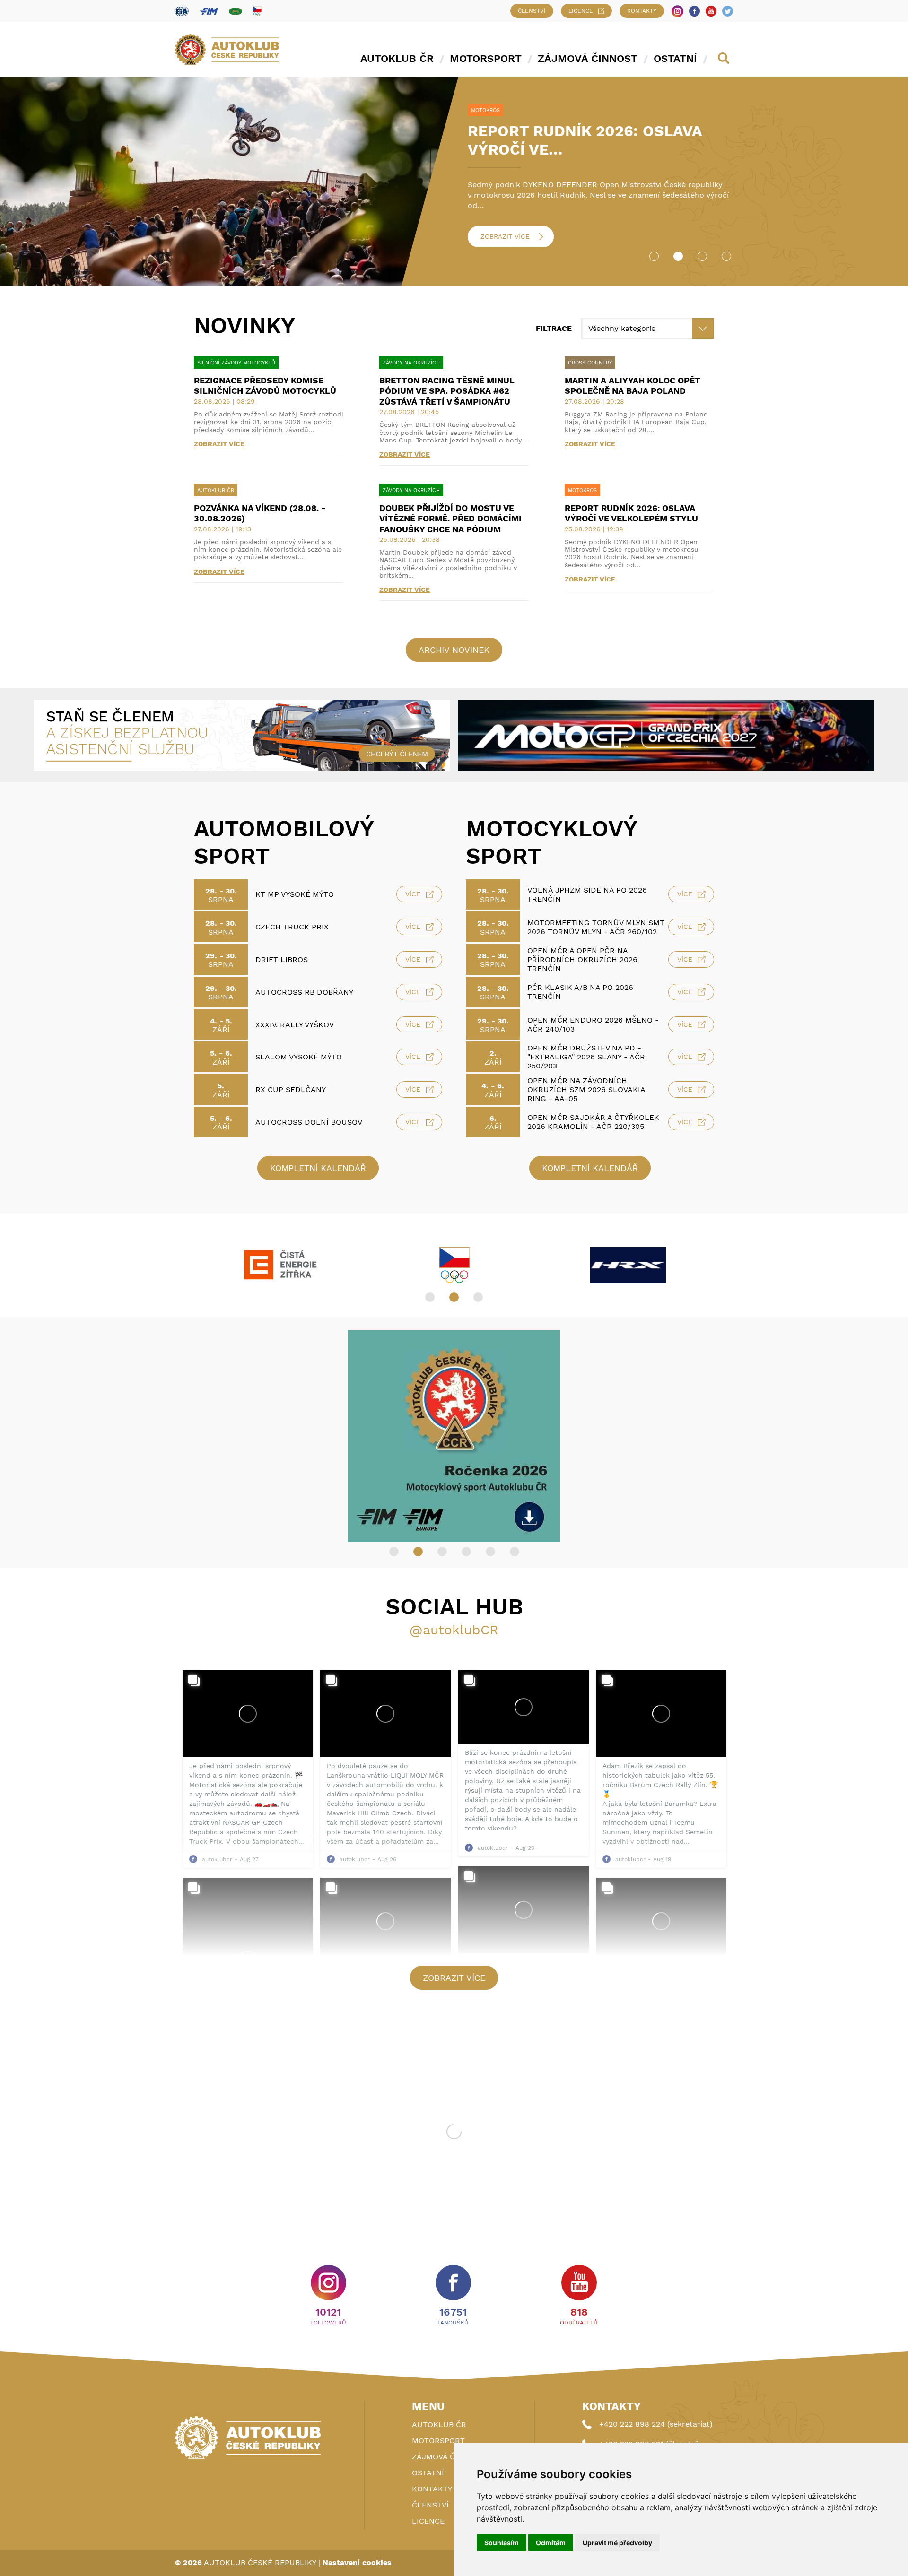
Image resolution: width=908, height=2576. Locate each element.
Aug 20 (525, 1848)
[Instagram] (677, 11)
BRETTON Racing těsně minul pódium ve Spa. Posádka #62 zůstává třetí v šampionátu (447, 391)
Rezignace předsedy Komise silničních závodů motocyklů (265, 386)
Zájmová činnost (588, 58)
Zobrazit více (505, 236)
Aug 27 (249, 1859)
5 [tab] (490, 1552)
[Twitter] (728, 11)
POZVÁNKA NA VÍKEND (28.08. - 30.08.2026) (260, 513)
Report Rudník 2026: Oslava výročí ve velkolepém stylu (631, 513)
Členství (532, 11)
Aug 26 (387, 1859)
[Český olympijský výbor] (257, 11)
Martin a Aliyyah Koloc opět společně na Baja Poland (633, 386)
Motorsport (486, 58)
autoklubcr (217, 1859)
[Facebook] (694, 11)
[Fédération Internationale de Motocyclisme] (209, 11)
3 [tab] (702, 256)
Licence (581, 11)
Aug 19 (662, 1859)
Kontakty (642, 11)
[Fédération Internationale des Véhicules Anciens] (236, 11)
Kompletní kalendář (318, 1168)
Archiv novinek (454, 650)
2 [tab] (678, 256)
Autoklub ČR (397, 58)
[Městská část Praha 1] (281, 1265)
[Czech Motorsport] (628, 1265)
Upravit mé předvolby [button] (617, 2543)
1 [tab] (654, 256)
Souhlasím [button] (502, 2543)
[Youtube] (711, 11)
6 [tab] (515, 1552)
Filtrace (554, 328)
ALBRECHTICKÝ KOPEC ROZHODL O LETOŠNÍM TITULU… (600, 140)
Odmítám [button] (551, 2543)
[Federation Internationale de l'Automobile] (182, 11)
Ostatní (675, 58)
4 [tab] (726, 256)
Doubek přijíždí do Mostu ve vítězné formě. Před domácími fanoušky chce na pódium (450, 519)
